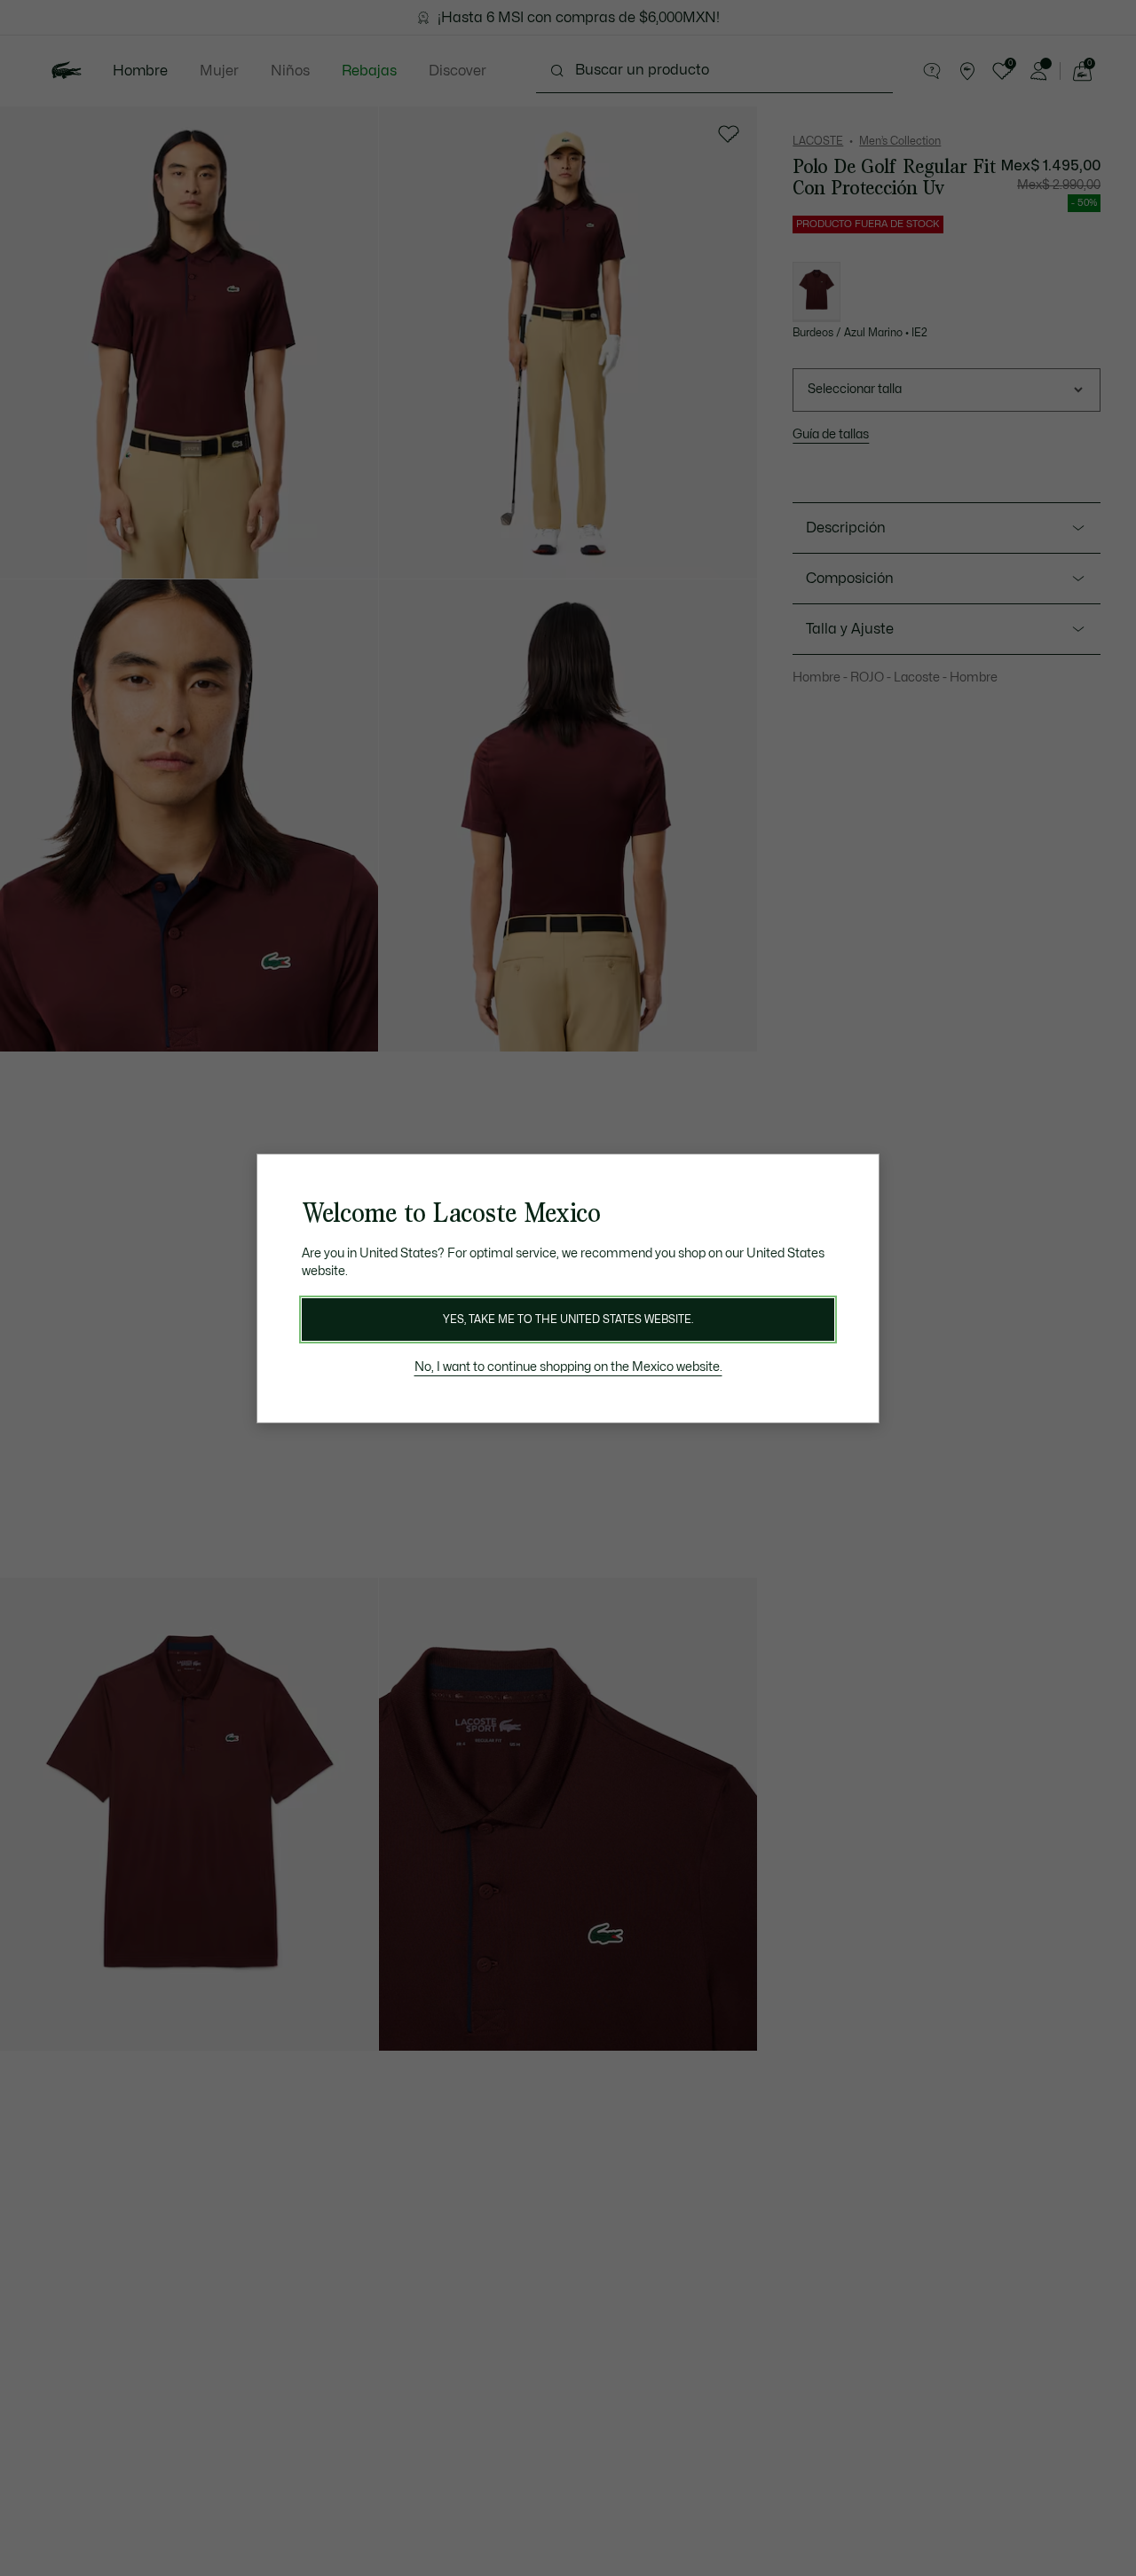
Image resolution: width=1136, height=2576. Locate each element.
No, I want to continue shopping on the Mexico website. (568, 1367)
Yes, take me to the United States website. (568, 1320)
